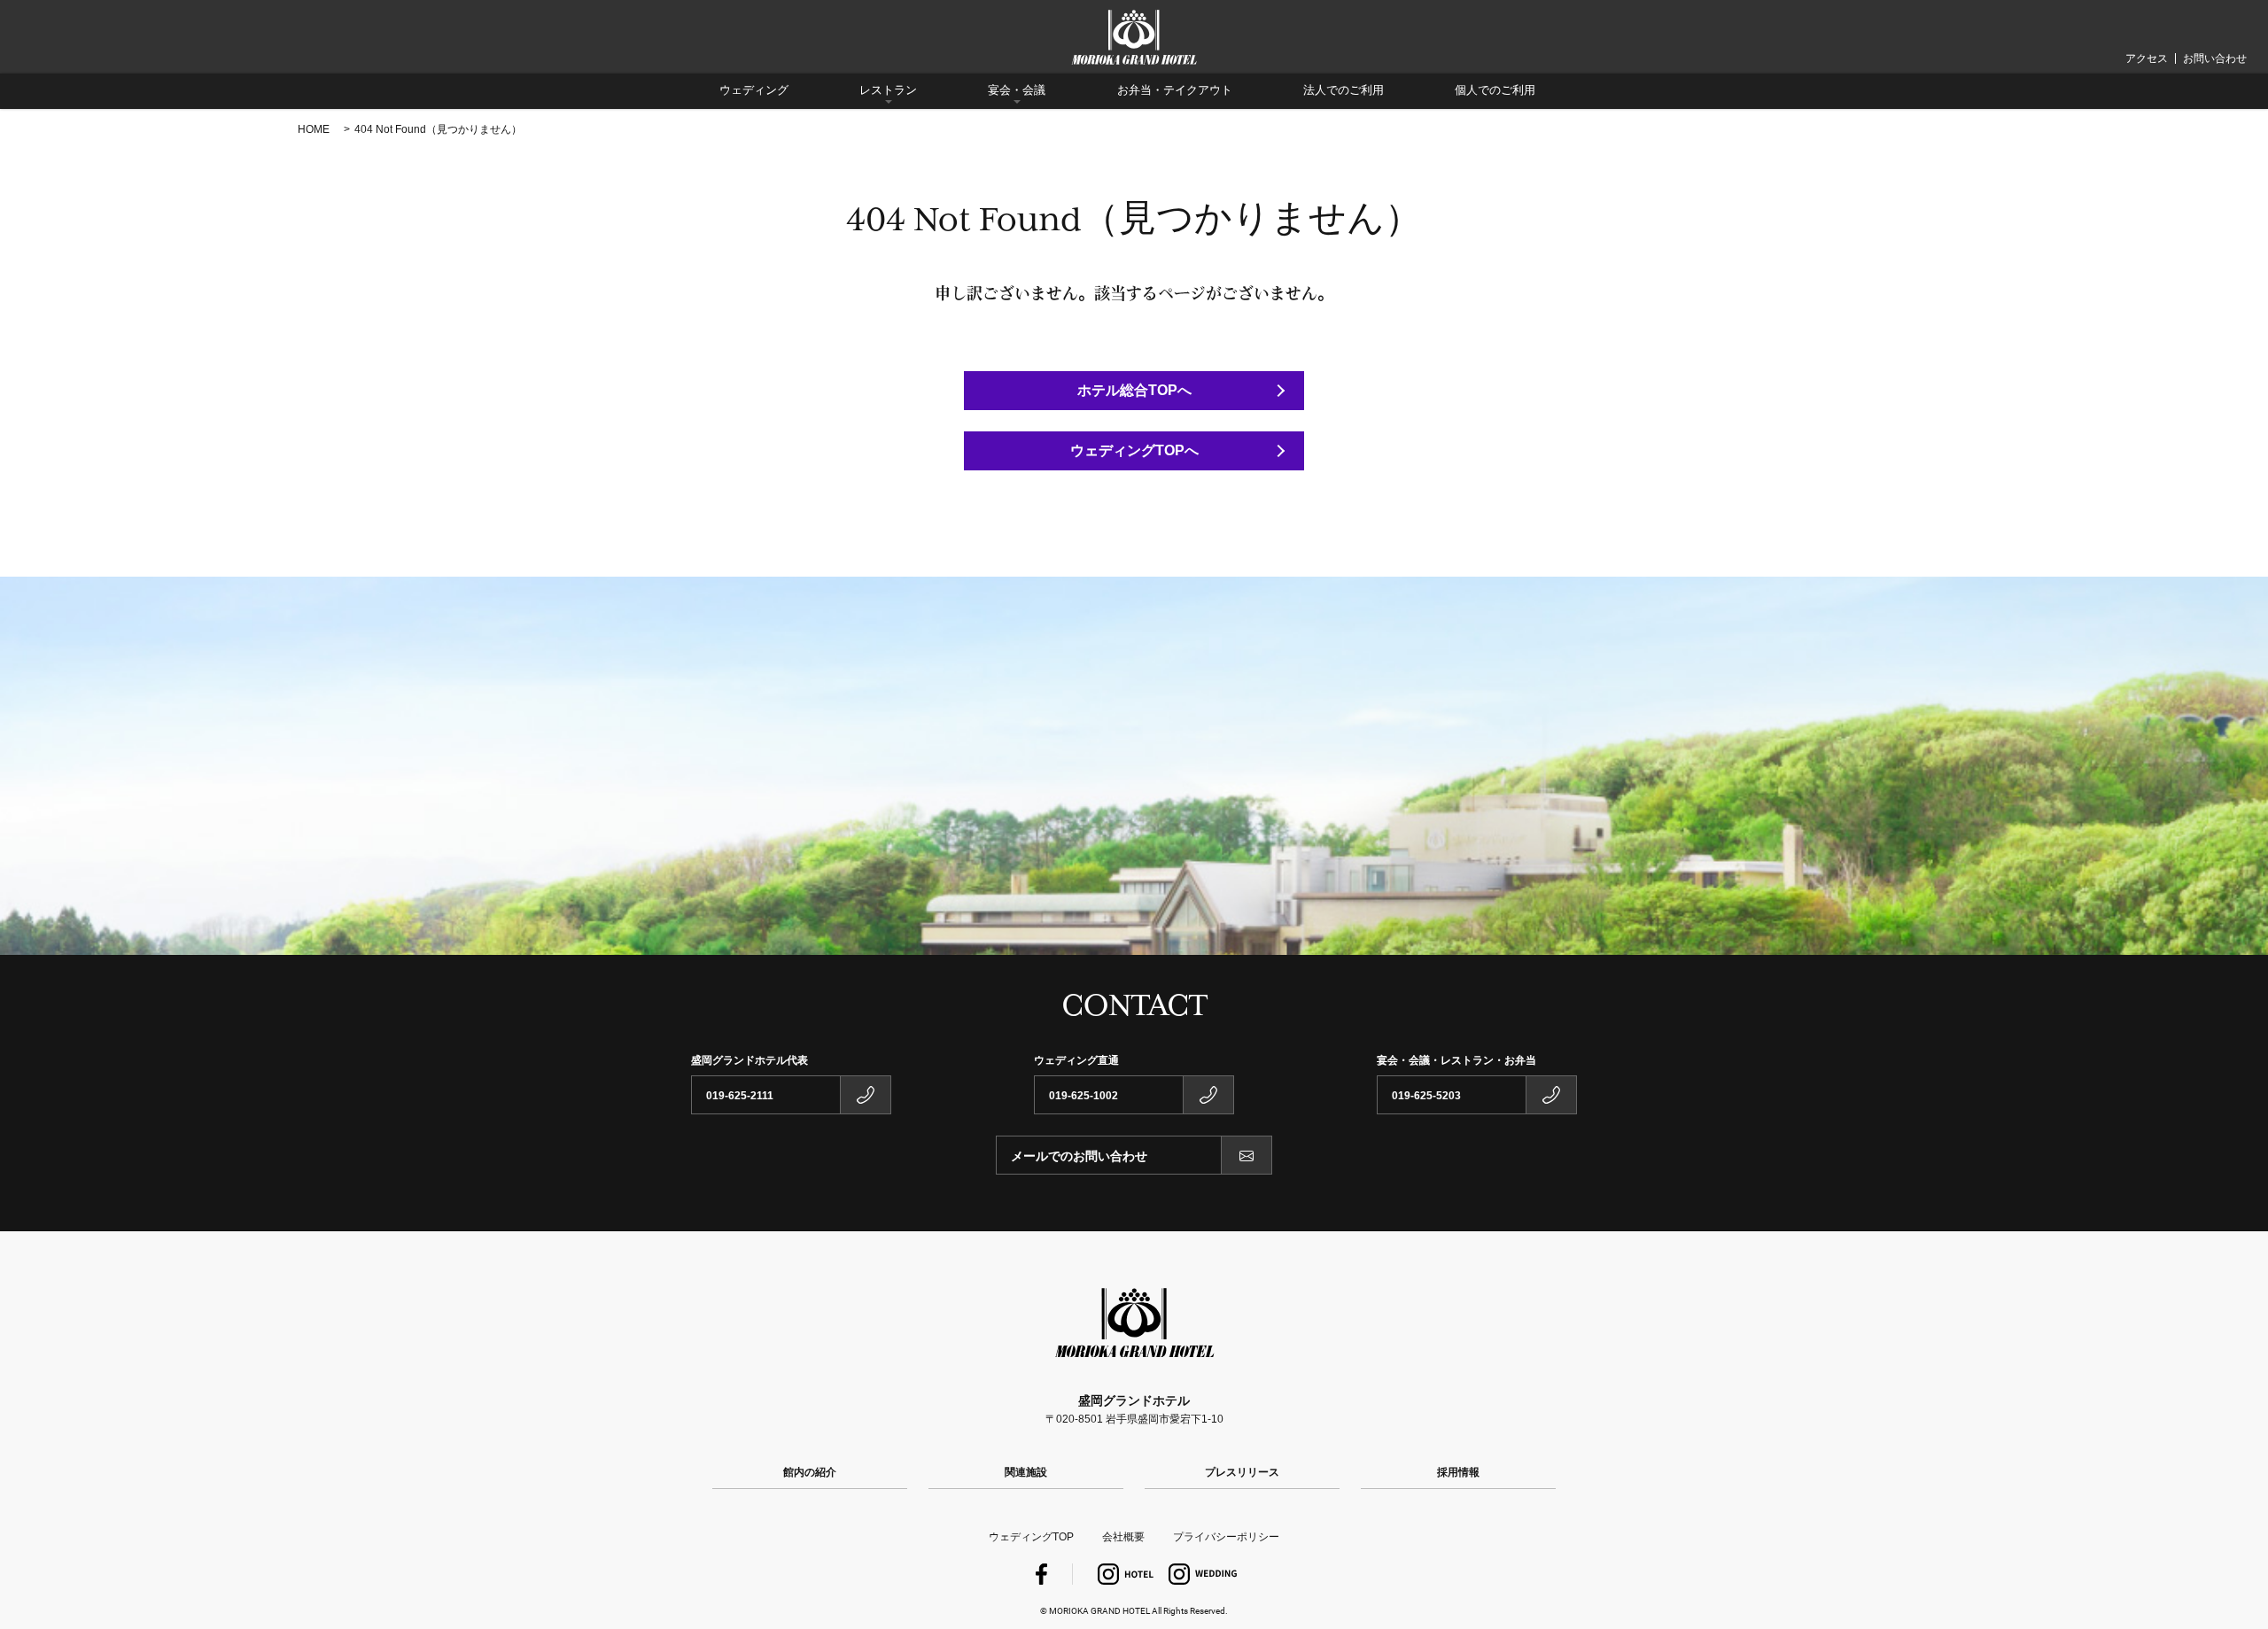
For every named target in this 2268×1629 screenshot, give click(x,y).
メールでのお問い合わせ (1079, 1156)
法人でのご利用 (1344, 90)
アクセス (2147, 58)
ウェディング (754, 90)
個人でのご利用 (1495, 90)
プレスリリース (1242, 1472)
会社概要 (1123, 1537)
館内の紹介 (810, 1472)
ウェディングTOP (1031, 1537)
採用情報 (1458, 1472)
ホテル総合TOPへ (1134, 390)
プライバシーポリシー (1226, 1537)
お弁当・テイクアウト (1175, 90)
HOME (314, 129)
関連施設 (1026, 1472)
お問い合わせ (2215, 58)
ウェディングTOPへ (1134, 450)
